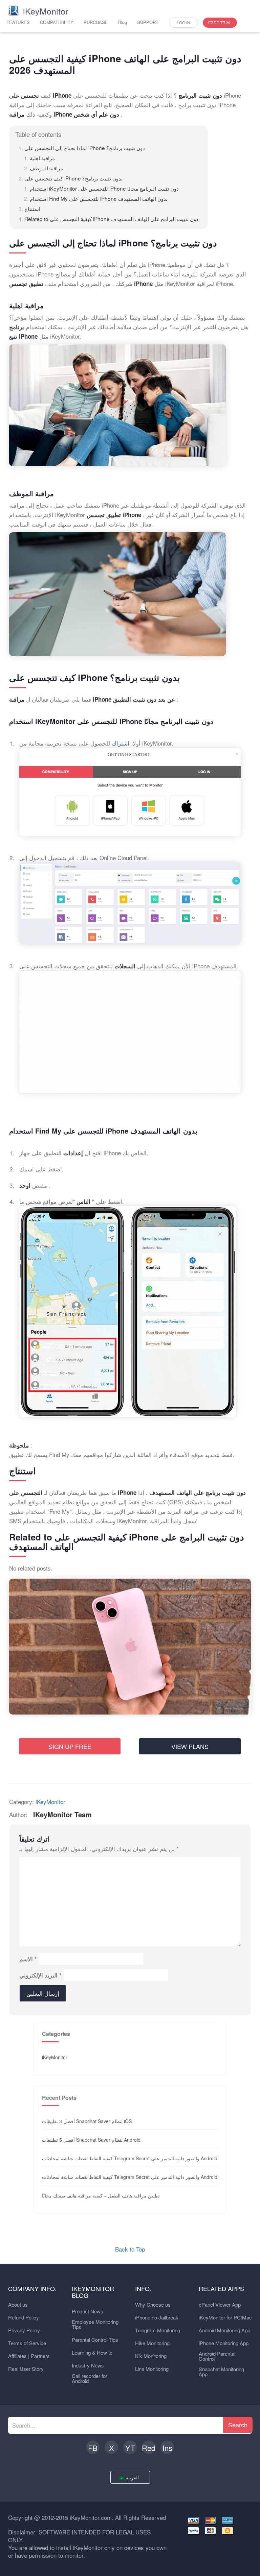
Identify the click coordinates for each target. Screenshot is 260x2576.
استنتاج (32, 209)
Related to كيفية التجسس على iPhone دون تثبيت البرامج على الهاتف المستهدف (111, 219)
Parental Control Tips (95, 2340)
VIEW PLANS (190, 1746)
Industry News (88, 2365)
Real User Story (26, 2369)
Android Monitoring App (224, 2330)
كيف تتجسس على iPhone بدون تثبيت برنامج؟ (73, 178)
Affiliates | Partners (29, 2356)
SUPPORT (148, 22)
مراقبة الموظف (46, 168)
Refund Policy (24, 2317)
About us (18, 2304)
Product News (88, 2311)
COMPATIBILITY (57, 22)
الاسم (28, 1959)
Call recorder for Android (90, 2378)
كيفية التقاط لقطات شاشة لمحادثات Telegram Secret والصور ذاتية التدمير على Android (130, 2158)
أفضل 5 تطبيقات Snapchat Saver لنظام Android (91, 2140)
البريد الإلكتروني (40, 1975)
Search (238, 2425)
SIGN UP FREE (70, 1746)
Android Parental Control (217, 2356)
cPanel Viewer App (220, 2304)
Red (149, 2448)
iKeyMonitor (50, 1802)
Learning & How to (92, 2352)
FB (93, 2448)
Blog (123, 22)
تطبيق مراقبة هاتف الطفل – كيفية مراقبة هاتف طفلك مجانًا (101, 2195)
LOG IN (183, 22)
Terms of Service (27, 2343)
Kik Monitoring (151, 2356)
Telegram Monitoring (158, 2330)
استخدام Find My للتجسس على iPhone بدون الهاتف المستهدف (99, 198)
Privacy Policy (24, 2330)
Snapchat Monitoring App (221, 2372)
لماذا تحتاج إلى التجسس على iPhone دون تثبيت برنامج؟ (85, 148)
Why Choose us (153, 2304)
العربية (133, 2477)
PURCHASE (96, 22)
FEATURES (18, 22)
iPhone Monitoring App (224, 2343)
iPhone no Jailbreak (157, 2317)
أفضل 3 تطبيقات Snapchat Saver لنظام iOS (87, 2121)
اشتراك (121, 743)
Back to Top (130, 2249)
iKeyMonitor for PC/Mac (225, 2317)
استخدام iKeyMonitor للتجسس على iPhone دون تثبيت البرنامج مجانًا (104, 188)
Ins (167, 2448)
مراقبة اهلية (42, 158)
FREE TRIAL (220, 22)
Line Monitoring (152, 2369)
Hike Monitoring (152, 2343)
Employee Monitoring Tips (95, 2324)
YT (130, 2448)
